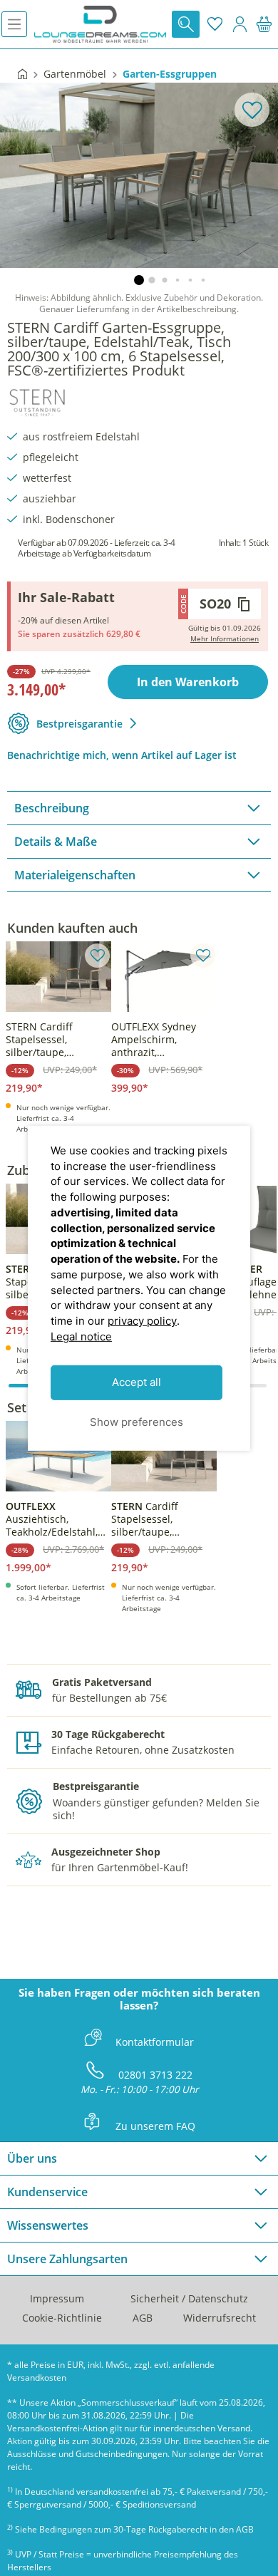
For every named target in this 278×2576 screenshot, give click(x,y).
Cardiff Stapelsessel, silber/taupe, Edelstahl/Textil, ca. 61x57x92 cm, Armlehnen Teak (157, 1519)
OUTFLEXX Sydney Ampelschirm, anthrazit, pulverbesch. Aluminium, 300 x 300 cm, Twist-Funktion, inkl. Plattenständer (163, 1040)
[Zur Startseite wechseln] (100, 24)
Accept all (137, 1382)
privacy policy (142, 1321)
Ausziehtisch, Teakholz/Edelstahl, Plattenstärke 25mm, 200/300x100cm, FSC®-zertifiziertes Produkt (55, 1519)
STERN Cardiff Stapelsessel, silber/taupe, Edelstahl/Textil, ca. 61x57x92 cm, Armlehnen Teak (52, 1040)
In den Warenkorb (188, 682)
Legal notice (81, 1336)
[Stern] (37, 400)
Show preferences (137, 1422)
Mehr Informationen (225, 638)
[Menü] (14, 24)
